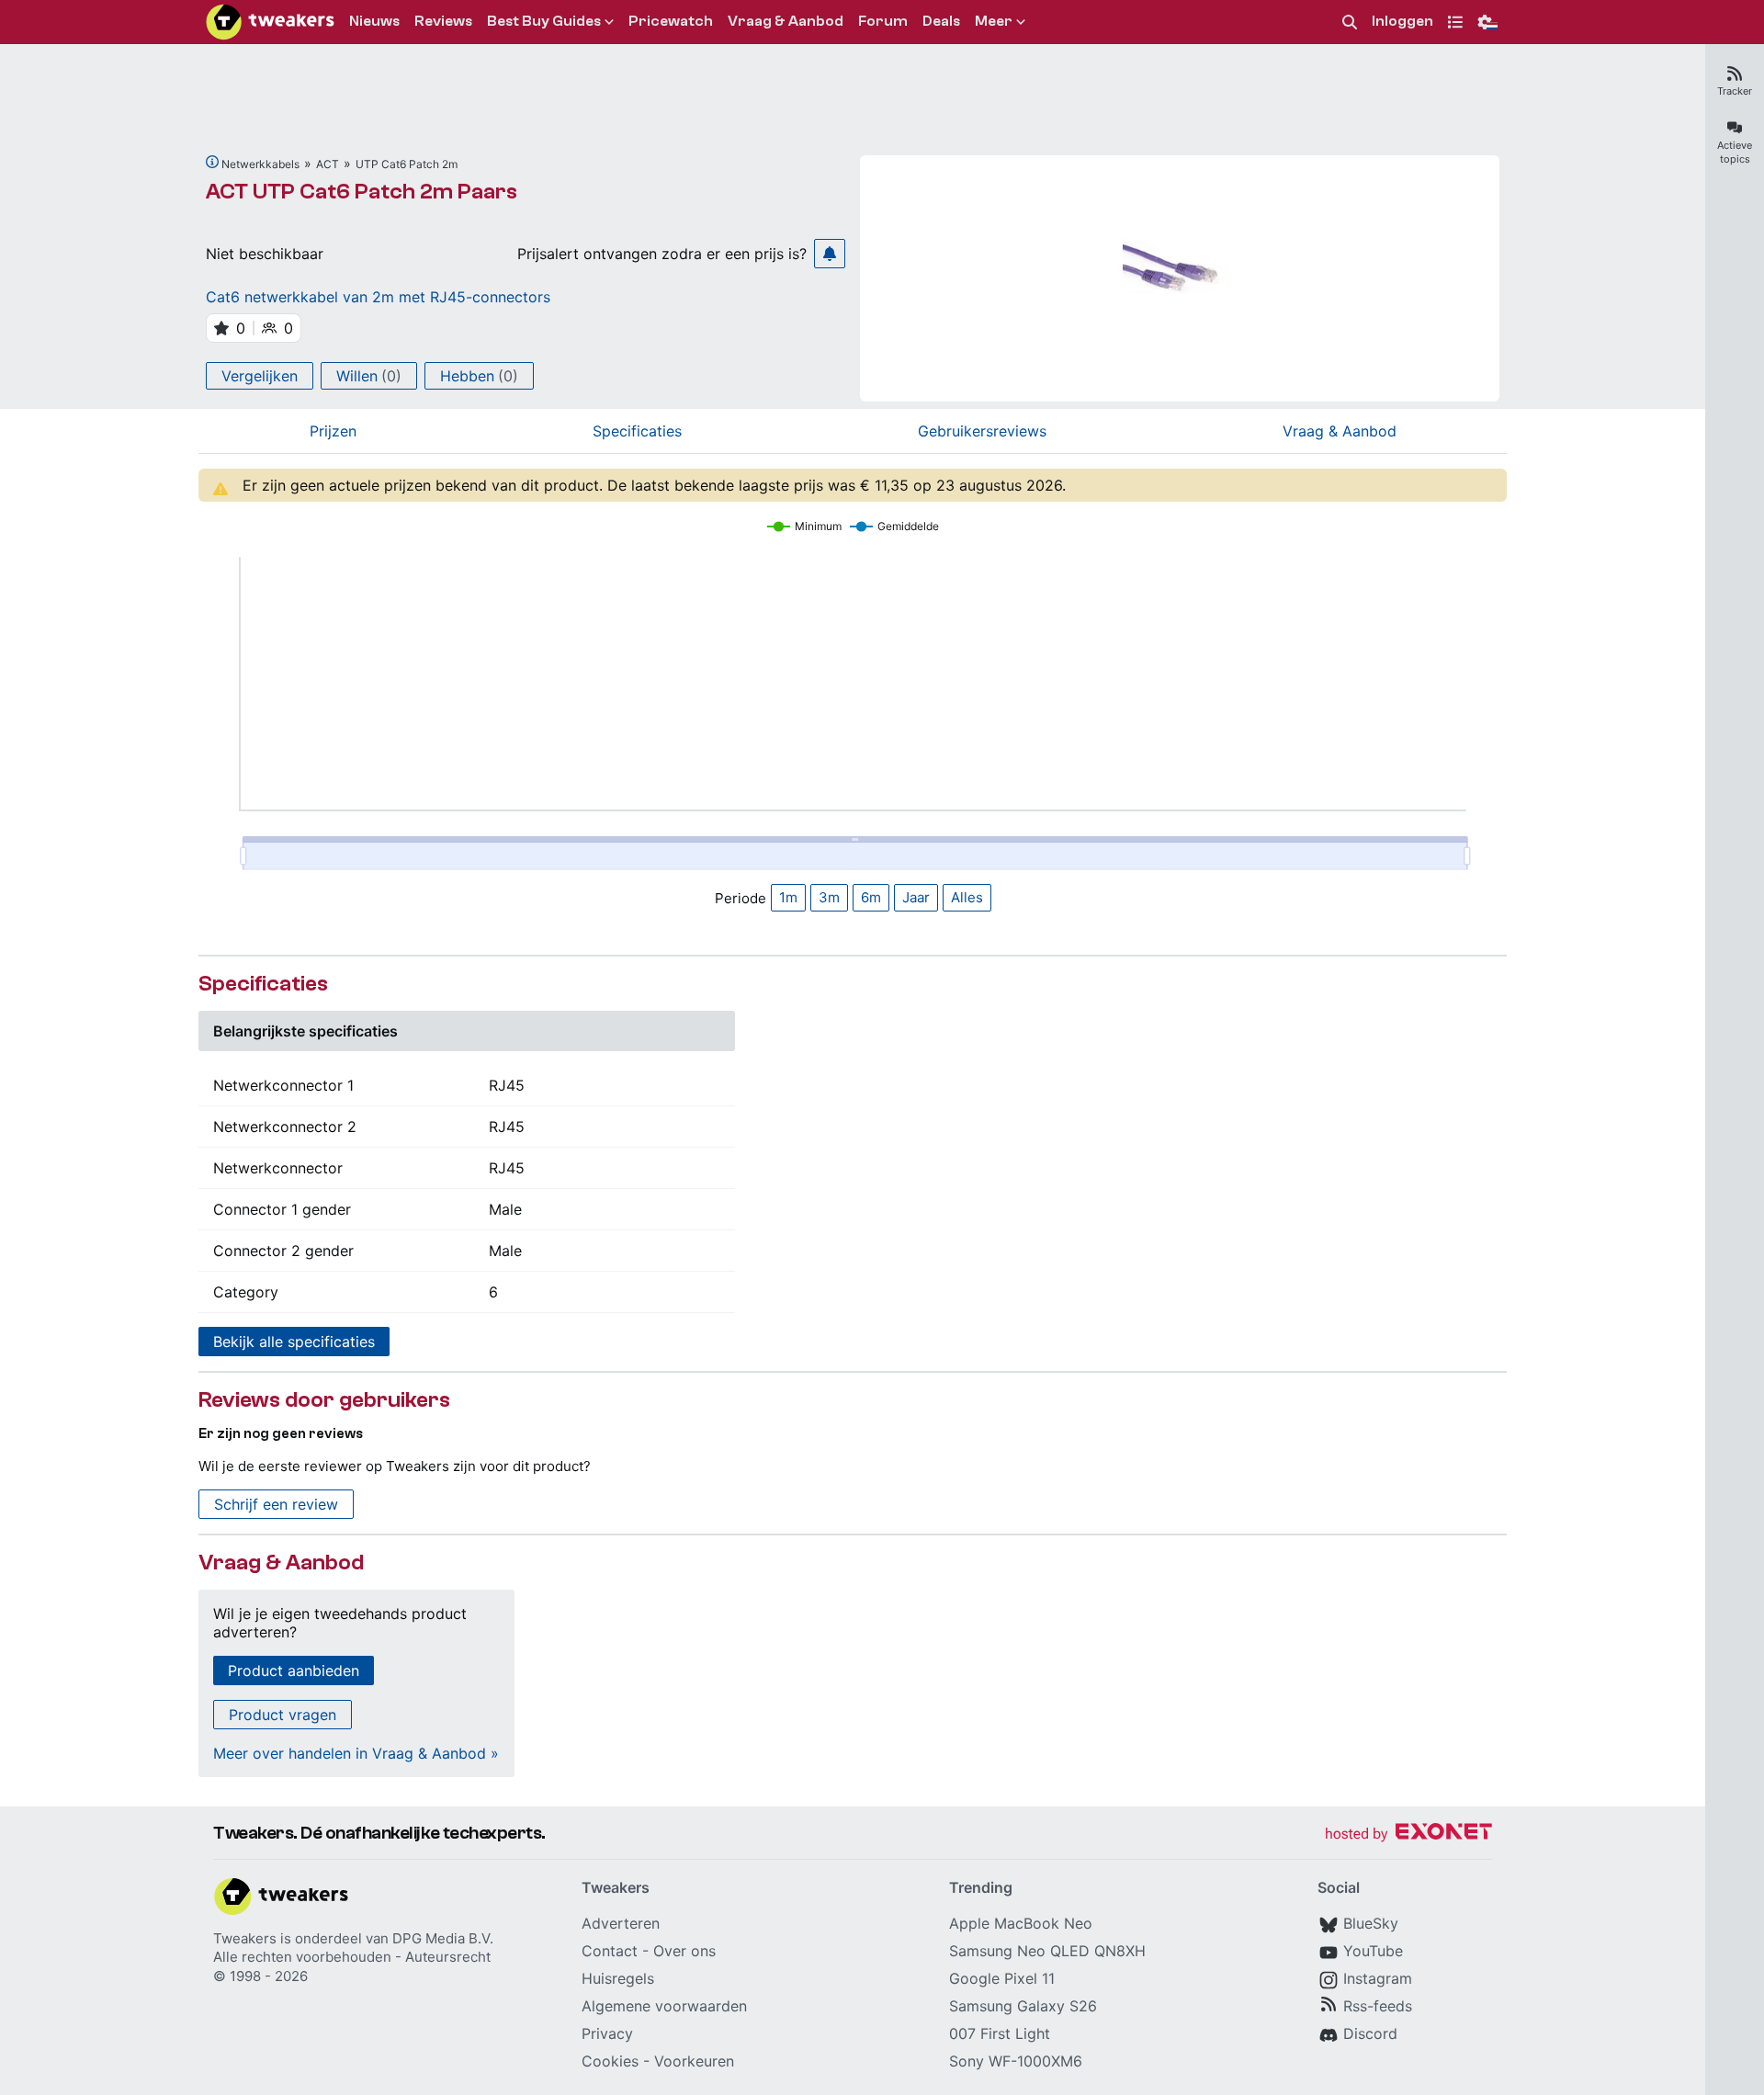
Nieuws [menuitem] (374, 21)
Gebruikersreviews (982, 431)
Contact (610, 1951)
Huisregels (618, 1978)
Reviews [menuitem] (443, 21)
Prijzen (333, 431)
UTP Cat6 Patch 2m (407, 164)
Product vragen (283, 1715)
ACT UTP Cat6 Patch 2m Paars (362, 192)
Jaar (916, 897)
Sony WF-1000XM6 (1016, 2061)
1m (788, 897)
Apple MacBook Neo (1021, 1923)
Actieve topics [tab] (1735, 152)
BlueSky (1371, 1923)
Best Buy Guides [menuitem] (544, 21)
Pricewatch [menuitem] (671, 21)
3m (829, 897)
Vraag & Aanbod (1340, 431)
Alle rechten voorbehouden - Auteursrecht (352, 1957)
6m (871, 897)
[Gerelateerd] (212, 162)
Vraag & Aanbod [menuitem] (786, 21)
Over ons (684, 1951)
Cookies (610, 2061)
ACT (328, 164)
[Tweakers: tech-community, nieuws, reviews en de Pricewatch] (270, 22)
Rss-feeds (1378, 2006)
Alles (967, 897)
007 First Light (1000, 2033)
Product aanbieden (294, 1670)
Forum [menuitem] (883, 21)
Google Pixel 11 (1002, 1978)
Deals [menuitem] (941, 21)
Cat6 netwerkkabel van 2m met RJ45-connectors (378, 297)
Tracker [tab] (1735, 91)
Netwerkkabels (260, 164)
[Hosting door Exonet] (1408, 1835)
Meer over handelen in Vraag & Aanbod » (356, 1753)
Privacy (607, 2033)
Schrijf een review (276, 1504)
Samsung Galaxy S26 (1023, 2006)
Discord (1370, 2033)
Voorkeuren (694, 2061)
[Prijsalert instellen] (830, 254)
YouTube (1373, 1951)
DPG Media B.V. (443, 1938)
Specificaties (637, 431)
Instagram (1378, 1978)
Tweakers (245, 1938)
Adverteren (621, 1923)
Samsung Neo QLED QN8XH (1047, 1951)
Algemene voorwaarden (664, 2006)
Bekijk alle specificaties (294, 1342)
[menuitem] (1350, 23)
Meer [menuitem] (994, 21)
